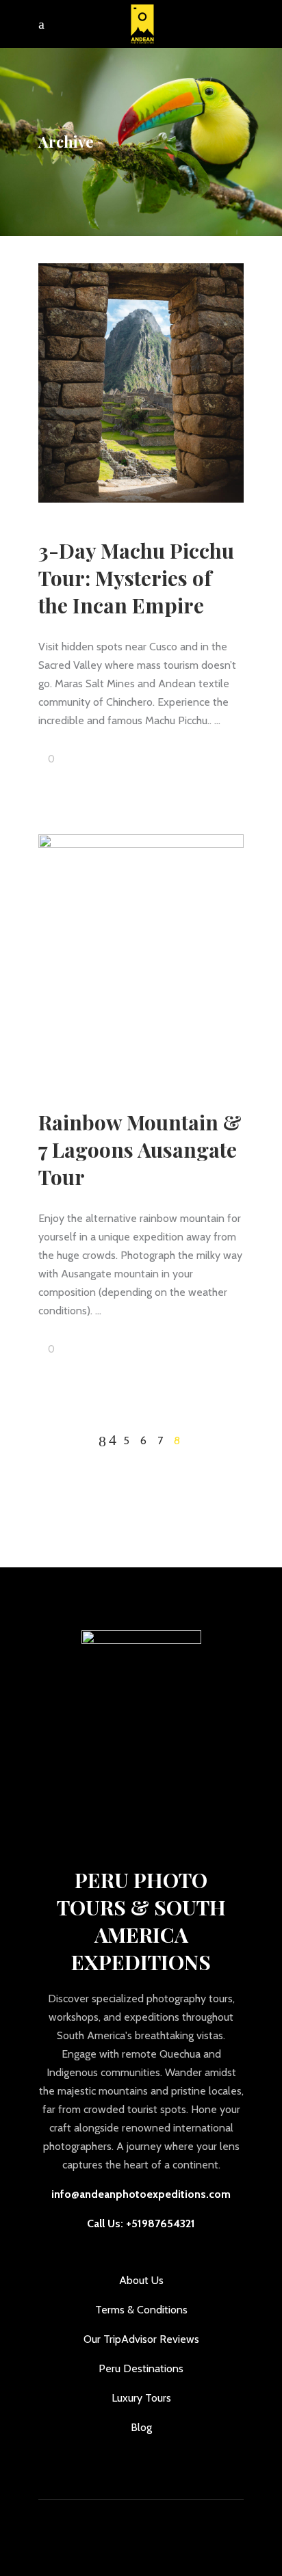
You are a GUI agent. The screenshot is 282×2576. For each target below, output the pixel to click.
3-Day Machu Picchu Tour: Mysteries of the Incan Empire (136, 578)
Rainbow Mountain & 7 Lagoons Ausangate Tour (140, 1150)
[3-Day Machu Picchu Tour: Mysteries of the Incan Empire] (141, 383)
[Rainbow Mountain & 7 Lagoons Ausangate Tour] (141, 954)
